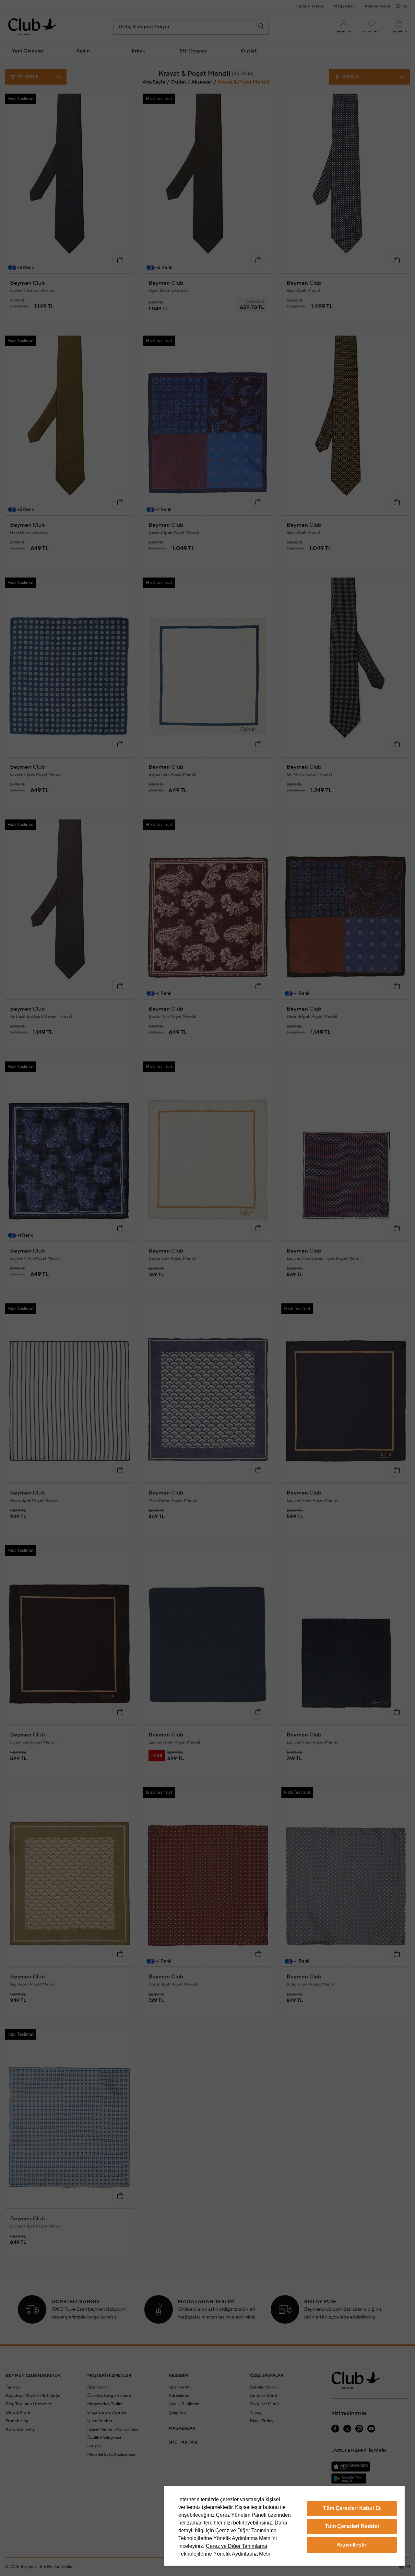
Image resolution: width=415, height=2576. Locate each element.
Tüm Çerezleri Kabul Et (352, 2508)
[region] (284, 2526)
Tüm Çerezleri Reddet (352, 2526)
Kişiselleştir (352, 2545)
